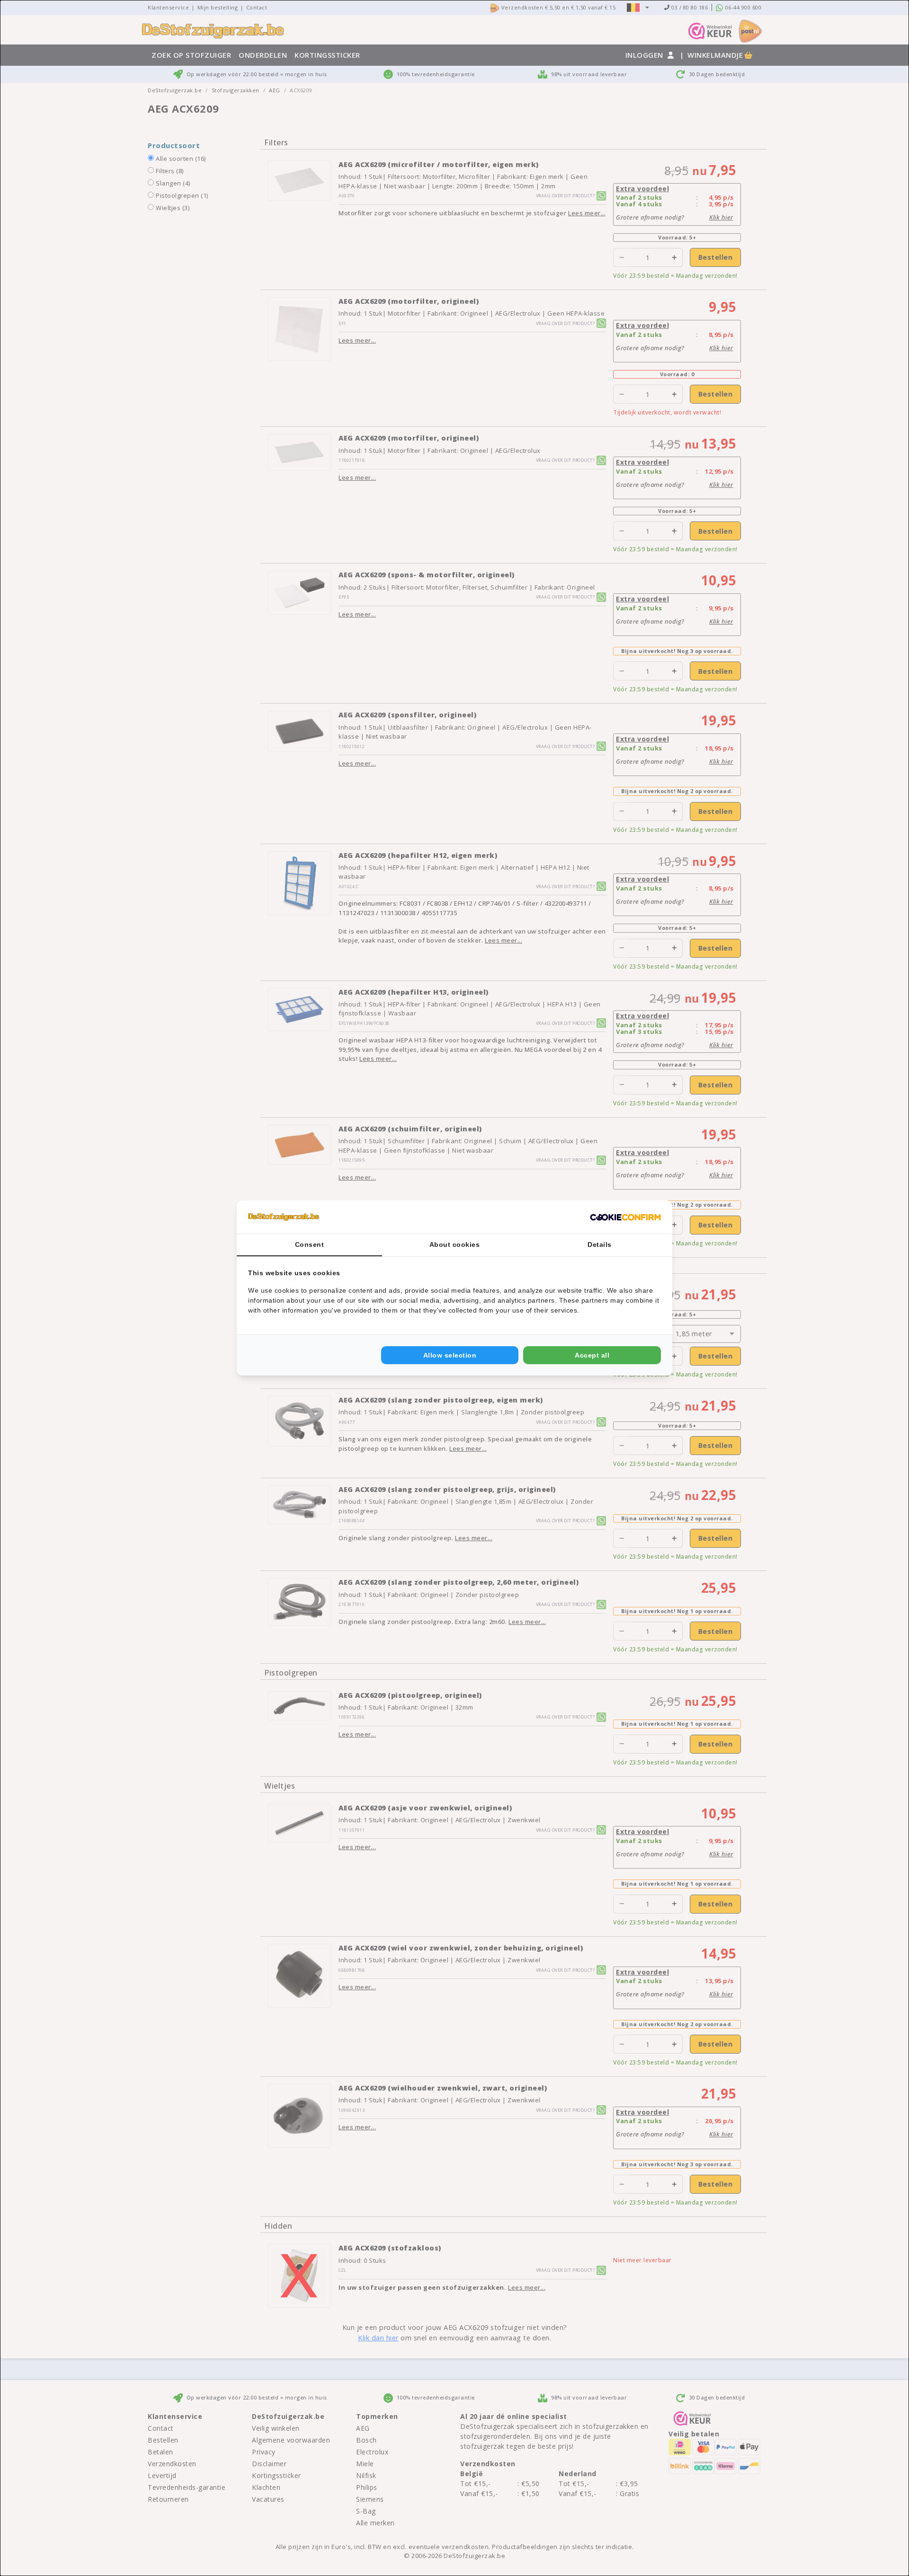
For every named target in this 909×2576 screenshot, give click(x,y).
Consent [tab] (310, 1244)
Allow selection (450, 1355)
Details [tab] (600, 1244)
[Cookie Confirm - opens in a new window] (625, 1217)
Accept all (592, 1355)
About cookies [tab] (455, 1244)
